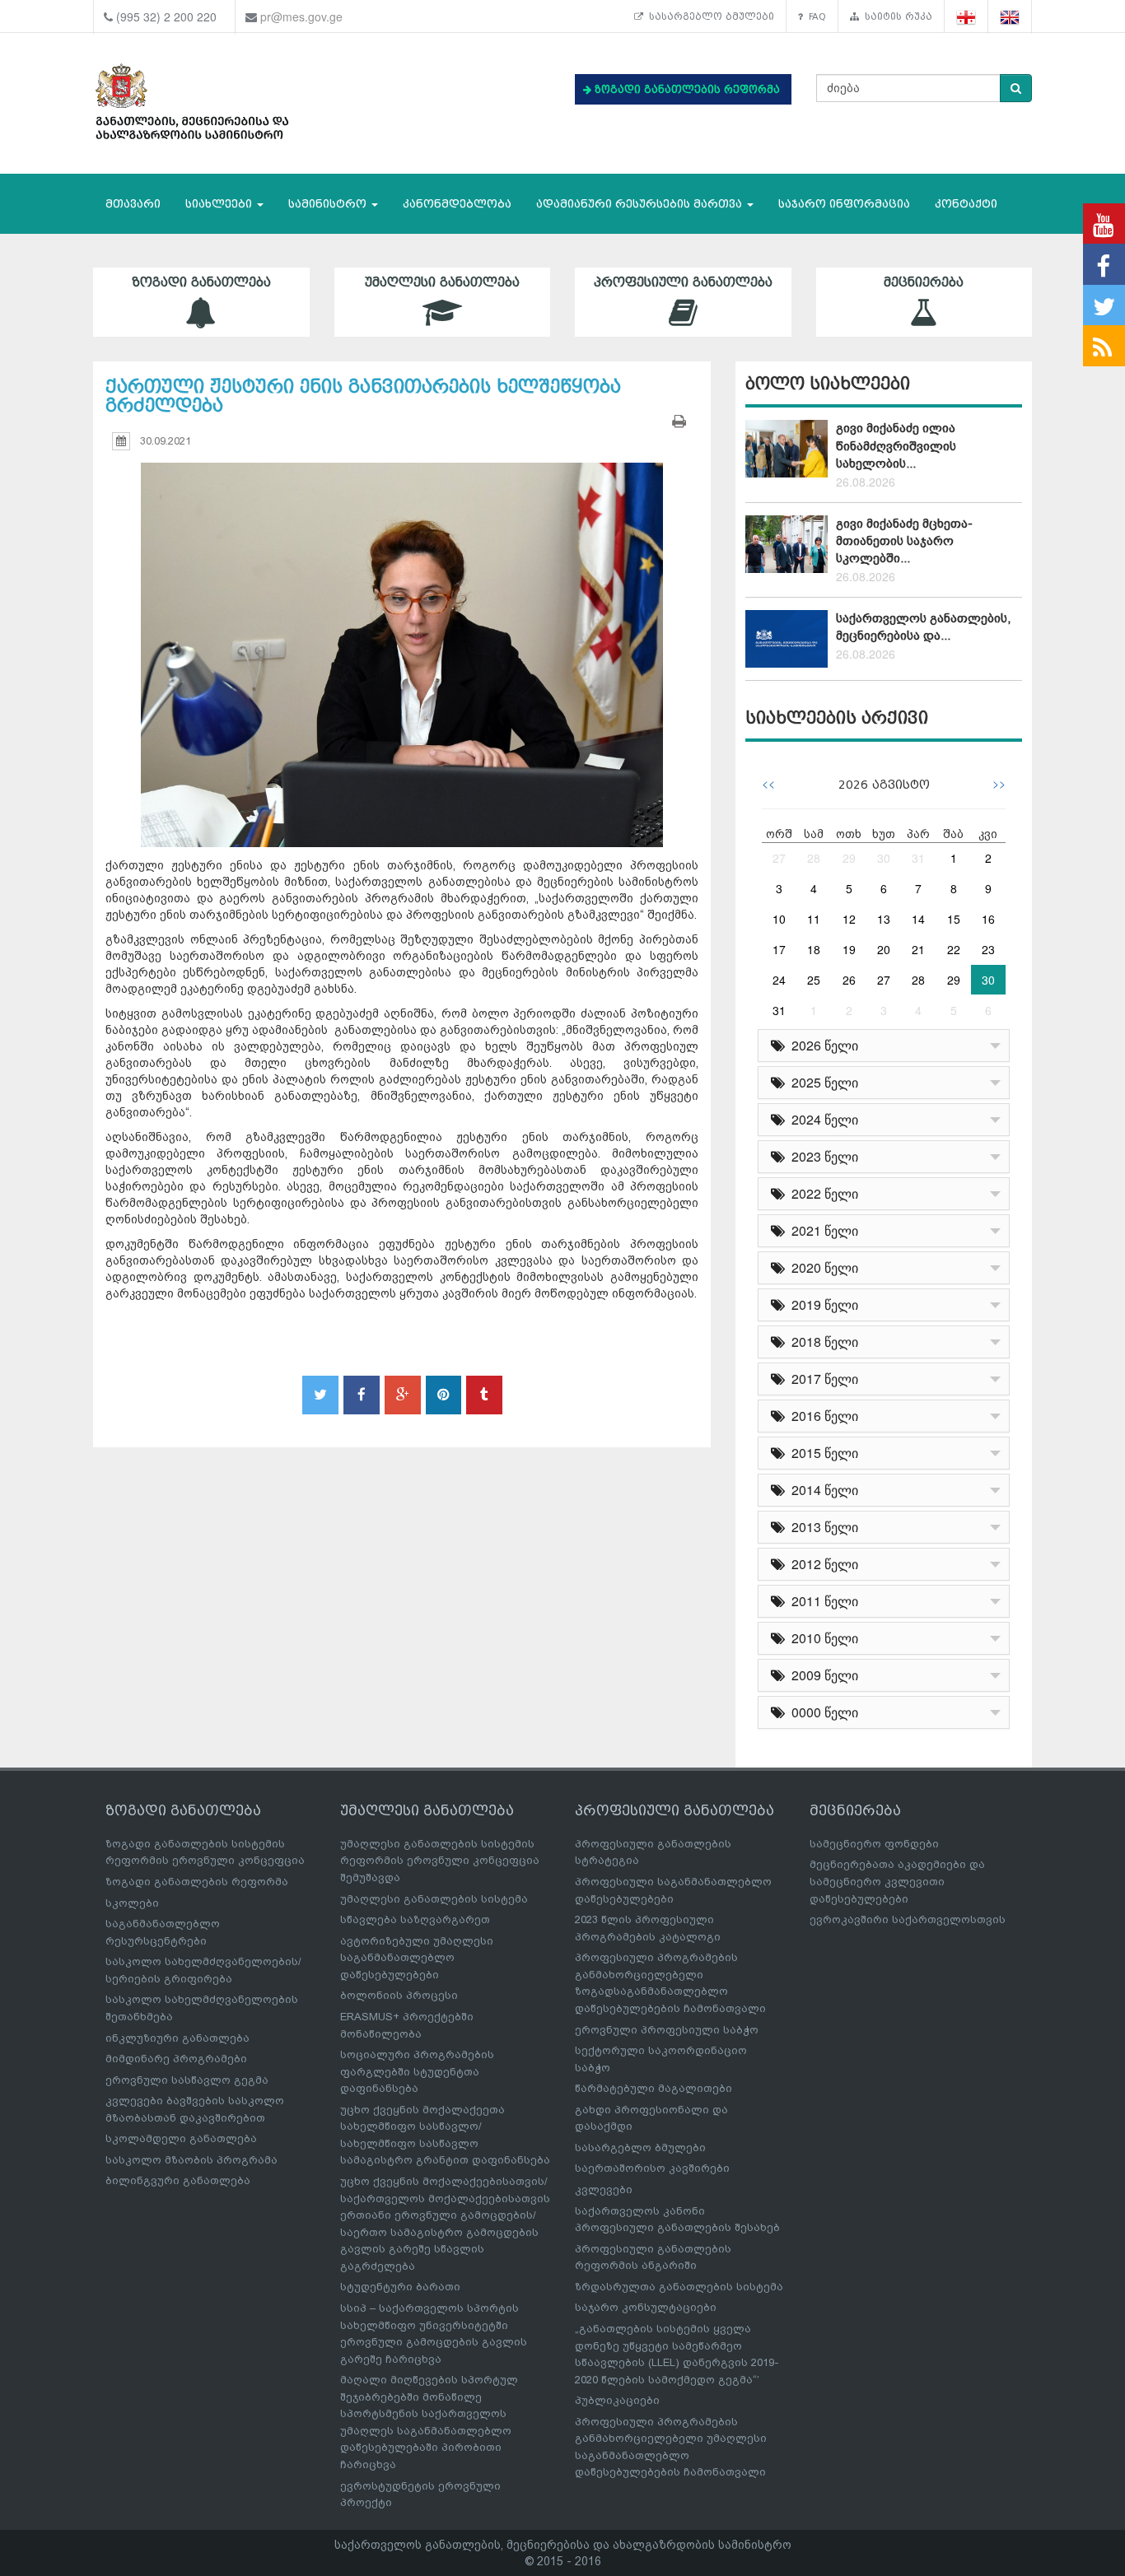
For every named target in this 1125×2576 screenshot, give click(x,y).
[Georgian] (966, 17)
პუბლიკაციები (617, 2400)
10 (779, 919)
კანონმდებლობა (457, 204)
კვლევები (604, 2189)
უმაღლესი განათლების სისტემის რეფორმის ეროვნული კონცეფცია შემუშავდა (440, 1861)
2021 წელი (822, 1230)
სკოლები (132, 1903)
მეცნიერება (924, 282)
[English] (1010, 17)
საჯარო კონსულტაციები (646, 2307)
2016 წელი (822, 1416)
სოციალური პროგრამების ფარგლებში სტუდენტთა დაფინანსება (417, 2071)
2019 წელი (822, 1304)
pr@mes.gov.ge (301, 16)
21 (918, 949)
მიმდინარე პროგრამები (176, 2059)
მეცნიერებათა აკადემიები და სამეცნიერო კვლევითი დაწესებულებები (897, 1881)
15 (954, 919)
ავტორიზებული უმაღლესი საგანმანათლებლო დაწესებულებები (417, 1958)
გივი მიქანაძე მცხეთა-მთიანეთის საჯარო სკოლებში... (904, 541)
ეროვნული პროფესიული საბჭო (667, 2030)
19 (849, 949)
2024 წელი (822, 1119)
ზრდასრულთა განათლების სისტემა (679, 2287)
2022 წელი (822, 1193)
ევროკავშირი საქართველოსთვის (908, 1919)
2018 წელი (822, 1342)
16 (988, 919)
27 (779, 858)
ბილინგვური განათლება (178, 2180)
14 (918, 919)
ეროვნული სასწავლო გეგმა (187, 2080)
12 (849, 919)
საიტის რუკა (896, 16)
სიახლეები (220, 204)
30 (884, 858)
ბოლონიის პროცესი (399, 1995)
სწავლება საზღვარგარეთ (415, 1919)
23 (988, 949)
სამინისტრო (329, 204)
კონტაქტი (966, 204)
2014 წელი (822, 1490)
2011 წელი (822, 1601)
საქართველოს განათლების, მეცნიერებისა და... (923, 627)
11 (814, 919)
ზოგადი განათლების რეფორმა (197, 1882)
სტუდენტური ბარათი (400, 2287)
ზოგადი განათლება (201, 282)
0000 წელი (822, 1712)
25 (814, 980)
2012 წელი (822, 1564)
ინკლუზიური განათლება (177, 2038)
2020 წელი (822, 1267)
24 (779, 980)
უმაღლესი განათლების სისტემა (434, 1899)
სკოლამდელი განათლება (181, 2138)
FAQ (815, 16)
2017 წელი (822, 1379)
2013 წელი (822, 1527)
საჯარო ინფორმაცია (844, 204)
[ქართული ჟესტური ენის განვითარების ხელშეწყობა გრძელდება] (402, 640)
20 (884, 949)
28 (814, 858)
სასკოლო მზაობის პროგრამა (191, 2160)
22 (954, 949)
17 (779, 949)
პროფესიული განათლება (683, 282)
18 (814, 949)
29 (849, 858)
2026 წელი (822, 1045)
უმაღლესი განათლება (442, 282)
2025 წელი (822, 1082)
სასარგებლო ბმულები (709, 16)
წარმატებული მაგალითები (654, 2088)
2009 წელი (822, 1675)
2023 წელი (822, 1156)
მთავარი (133, 204)
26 (849, 980)
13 (884, 919)
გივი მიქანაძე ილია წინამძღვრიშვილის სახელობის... (896, 446)
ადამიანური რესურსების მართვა (641, 204)
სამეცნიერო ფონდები (874, 1844)
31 (918, 858)
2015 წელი (822, 1453)
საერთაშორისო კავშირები (652, 2168)
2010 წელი (822, 1638)
